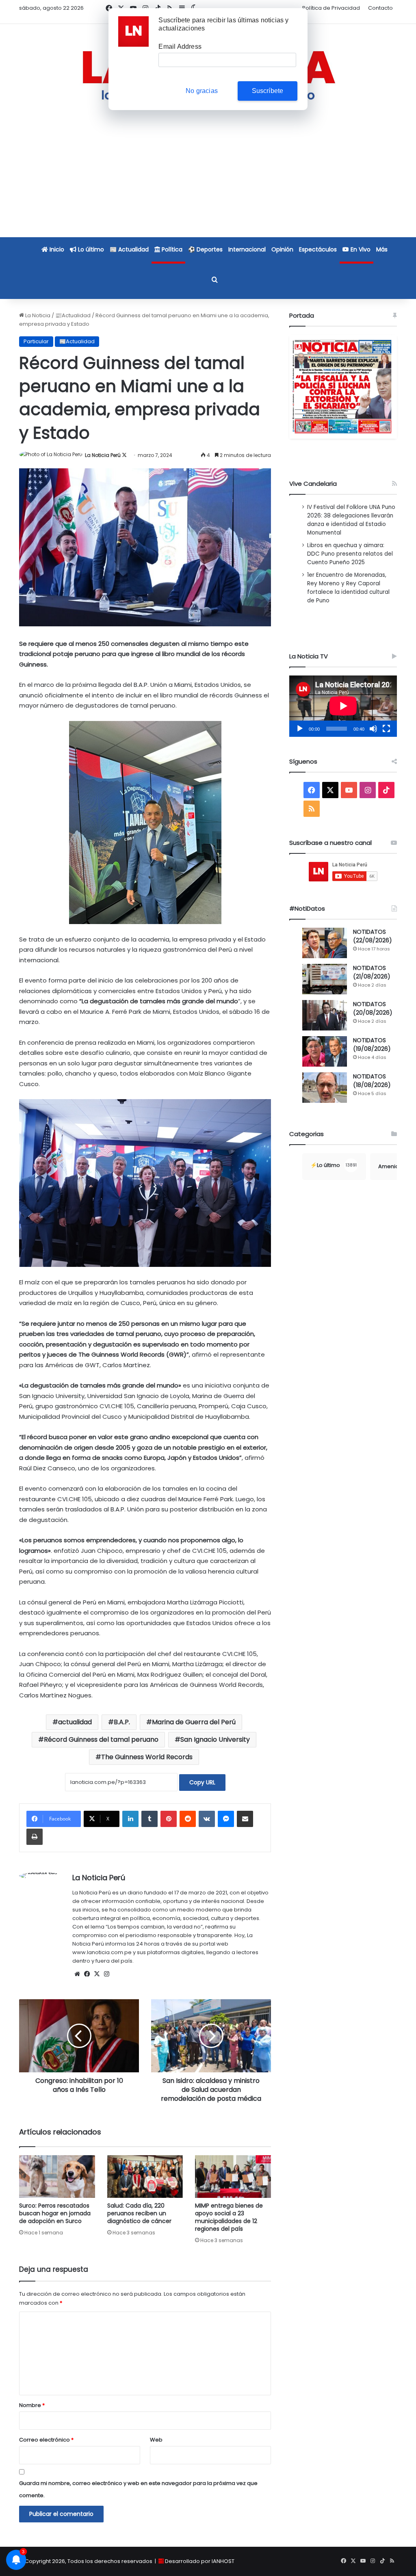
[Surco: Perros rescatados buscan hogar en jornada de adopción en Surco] (57, 2177)
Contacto (380, 8)
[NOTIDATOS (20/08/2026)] (325, 1015)
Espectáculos (318, 249)
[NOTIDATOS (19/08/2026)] (325, 1051)
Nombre (32, 2405)
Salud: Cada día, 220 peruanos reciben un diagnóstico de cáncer (139, 2213)
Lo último (90, 249)
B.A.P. (122, 1722)
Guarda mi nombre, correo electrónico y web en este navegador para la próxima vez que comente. (138, 2489)
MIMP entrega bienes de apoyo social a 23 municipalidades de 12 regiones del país (229, 2217)
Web (156, 2440)
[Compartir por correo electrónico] (245, 1819)
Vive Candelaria (313, 484)
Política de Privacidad (331, 8)
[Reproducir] (300, 729)
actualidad (75, 1722)
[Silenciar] (373, 729)
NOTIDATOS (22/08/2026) (373, 936)
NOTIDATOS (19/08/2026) (372, 1044)
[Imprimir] (35, 1837)
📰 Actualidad (129, 249)
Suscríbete (268, 91)
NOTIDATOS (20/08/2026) (373, 1008)
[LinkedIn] (130, 1819)
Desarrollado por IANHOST (200, 2561)
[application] (343, 706)
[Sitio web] (77, 1974)
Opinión (282, 249)
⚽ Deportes (205, 249)
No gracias (202, 91)
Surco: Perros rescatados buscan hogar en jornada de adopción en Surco (55, 2213)
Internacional (247, 249)
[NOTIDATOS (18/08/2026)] (325, 1088)
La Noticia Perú (103, 455)
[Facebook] (87, 1974)
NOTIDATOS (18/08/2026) (372, 1081)
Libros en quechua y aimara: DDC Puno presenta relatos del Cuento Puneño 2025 (350, 554)
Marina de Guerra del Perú (194, 1722)
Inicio (56, 249)
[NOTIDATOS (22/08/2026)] (325, 943)
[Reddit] (188, 1819)
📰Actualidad (73, 315)
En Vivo (360, 249)
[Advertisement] (208, 180)
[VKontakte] (207, 1819)
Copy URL (202, 1782)
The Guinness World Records (147, 1757)
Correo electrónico (46, 2440)
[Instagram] (106, 1974)
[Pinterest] (169, 1819)
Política (171, 249)
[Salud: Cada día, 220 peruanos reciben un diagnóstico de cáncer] (145, 2177)
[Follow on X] (124, 455)
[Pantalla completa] (386, 729)
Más (382, 249)
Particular (36, 341)
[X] (97, 1974)
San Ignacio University (215, 1739)
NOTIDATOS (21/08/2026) (372, 972)
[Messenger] (226, 1819)
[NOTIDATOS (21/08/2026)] (325, 979)
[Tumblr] (149, 1819)
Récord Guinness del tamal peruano (101, 1739)
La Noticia (37, 315)
